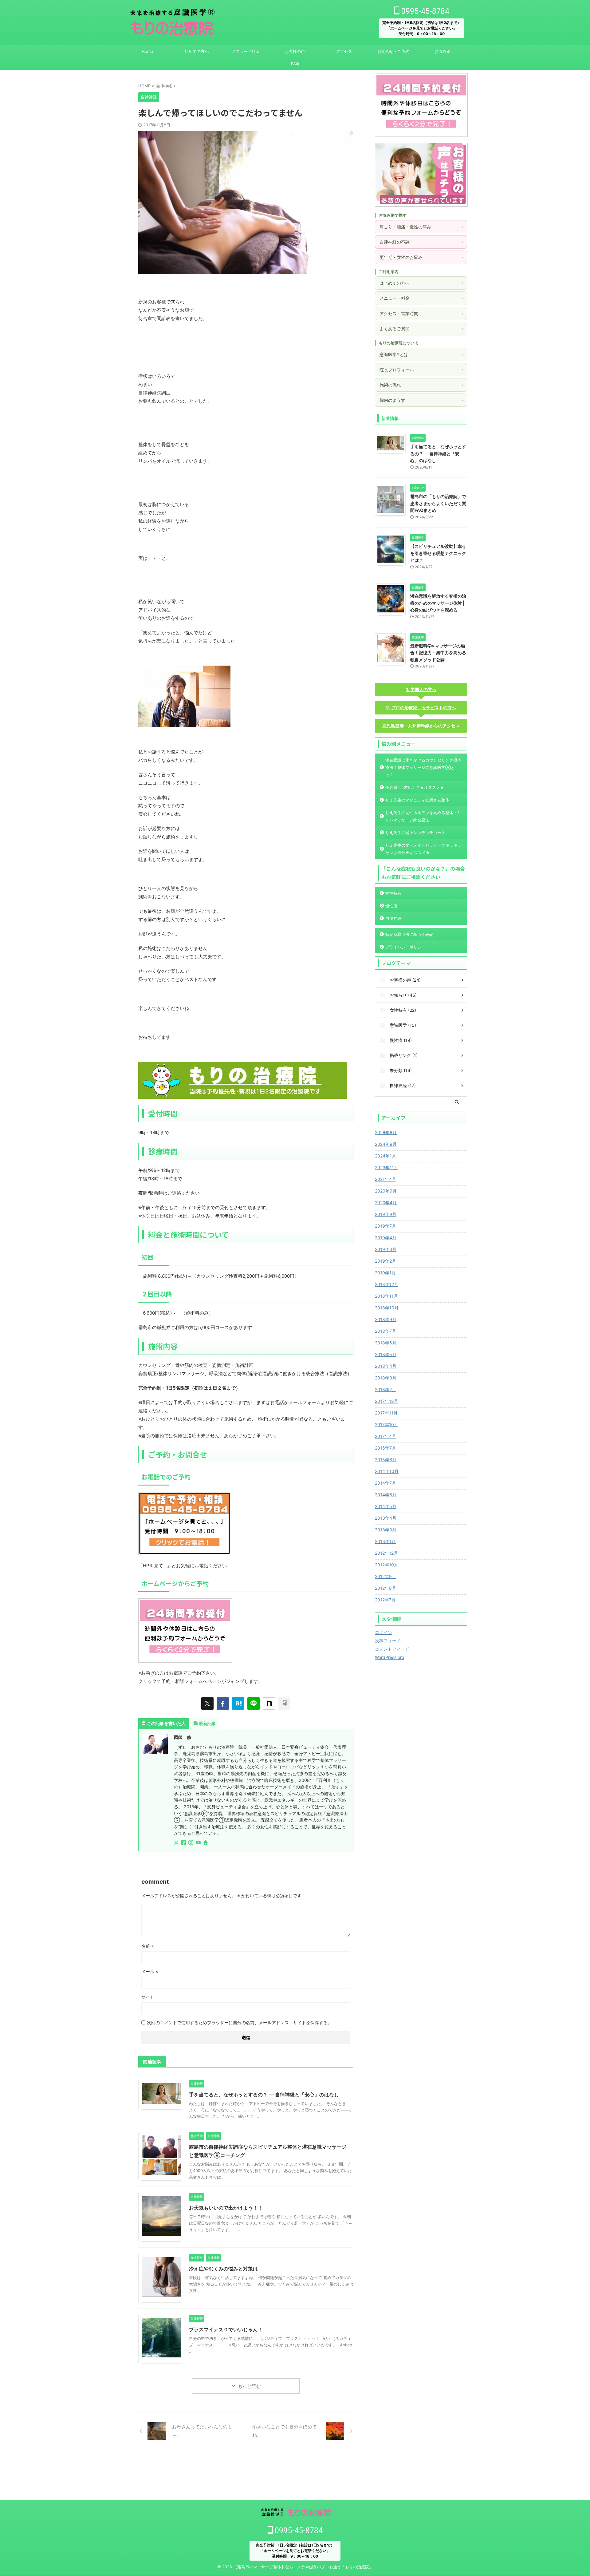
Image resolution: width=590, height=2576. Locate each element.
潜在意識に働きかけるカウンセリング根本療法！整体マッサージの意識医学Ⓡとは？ (423, 767)
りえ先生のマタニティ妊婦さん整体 (417, 800)
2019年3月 (386, 1249)
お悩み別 (442, 51)
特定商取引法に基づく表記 (409, 934)
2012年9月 (385, 1576)
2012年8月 (385, 1588)
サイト (148, 1997)
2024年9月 (386, 1144)
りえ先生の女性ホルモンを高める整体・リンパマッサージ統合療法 (423, 816)
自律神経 (393, 918)
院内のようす (421, 400)
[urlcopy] (284, 1703)
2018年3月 (386, 1378)
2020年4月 (386, 1203)
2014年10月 (387, 1471)
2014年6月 (386, 1495)
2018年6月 (386, 1343)
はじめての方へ (421, 283)
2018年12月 (387, 1284)
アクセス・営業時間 (421, 313)
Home (147, 51)
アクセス (344, 51)
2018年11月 (386, 1296)
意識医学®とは (421, 354)
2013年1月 (385, 1541)
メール (150, 1971)
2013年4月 (386, 1518)
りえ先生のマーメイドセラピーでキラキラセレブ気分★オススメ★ (423, 849)
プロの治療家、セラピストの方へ (424, 708)
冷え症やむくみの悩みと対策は (223, 2269)
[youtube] (199, 1843)
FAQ (295, 64)
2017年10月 (387, 1425)
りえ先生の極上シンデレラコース (415, 833)
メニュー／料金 (246, 51)
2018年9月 (386, 1319)
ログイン (383, 1632)
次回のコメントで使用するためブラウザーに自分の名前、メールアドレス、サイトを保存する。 (239, 2022)
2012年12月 (386, 1553)
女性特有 (393, 893)
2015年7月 (385, 1448)
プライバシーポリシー (405, 947)
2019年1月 (385, 1273)
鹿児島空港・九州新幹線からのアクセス (421, 726)
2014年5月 (386, 1506)
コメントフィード (392, 1649)
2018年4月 (386, 1366)
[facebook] (223, 1703)
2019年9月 (386, 1214)
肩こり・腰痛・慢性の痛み (421, 227)
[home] (206, 1843)
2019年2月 (385, 1261)
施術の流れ (421, 385)
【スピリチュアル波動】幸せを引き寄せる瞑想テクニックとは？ (438, 553)
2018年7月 (385, 1331)
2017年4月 (385, 1436)
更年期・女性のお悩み (421, 257)
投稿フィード (388, 1641)
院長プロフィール (421, 370)
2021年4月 (385, 1179)
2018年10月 (387, 1308)
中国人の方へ (423, 689)
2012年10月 (387, 1565)
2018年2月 (385, 1389)
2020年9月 (386, 1191)
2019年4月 (386, 1238)
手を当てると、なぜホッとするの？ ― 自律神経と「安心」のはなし (264, 2095)
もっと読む (249, 2386)
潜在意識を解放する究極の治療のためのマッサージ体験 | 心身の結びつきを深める (438, 603)
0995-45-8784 (424, 11)
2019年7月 (385, 1226)
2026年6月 (386, 1132)
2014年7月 (385, 1483)
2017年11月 (386, 1413)
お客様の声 (295, 51)
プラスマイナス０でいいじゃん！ (226, 2329)
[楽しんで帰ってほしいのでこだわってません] (238, 1703)
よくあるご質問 (421, 328)
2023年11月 (387, 1167)
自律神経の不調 (421, 242)
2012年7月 (385, 1600)
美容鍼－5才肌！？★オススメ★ (415, 787)
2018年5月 (386, 1354)
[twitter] (207, 1703)
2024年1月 (385, 1156)
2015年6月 (386, 1460)
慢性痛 (391, 906)
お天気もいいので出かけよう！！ (226, 2208)
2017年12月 (386, 1401)
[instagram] (191, 1843)
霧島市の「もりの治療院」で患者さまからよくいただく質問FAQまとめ (438, 503)
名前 (148, 1946)
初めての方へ (197, 51)
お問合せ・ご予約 (393, 51)
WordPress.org (390, 1657)
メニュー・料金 (421, 298)
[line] (254, 1703)
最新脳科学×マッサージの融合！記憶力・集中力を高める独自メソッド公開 (438, 653)
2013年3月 (386, 1530)
